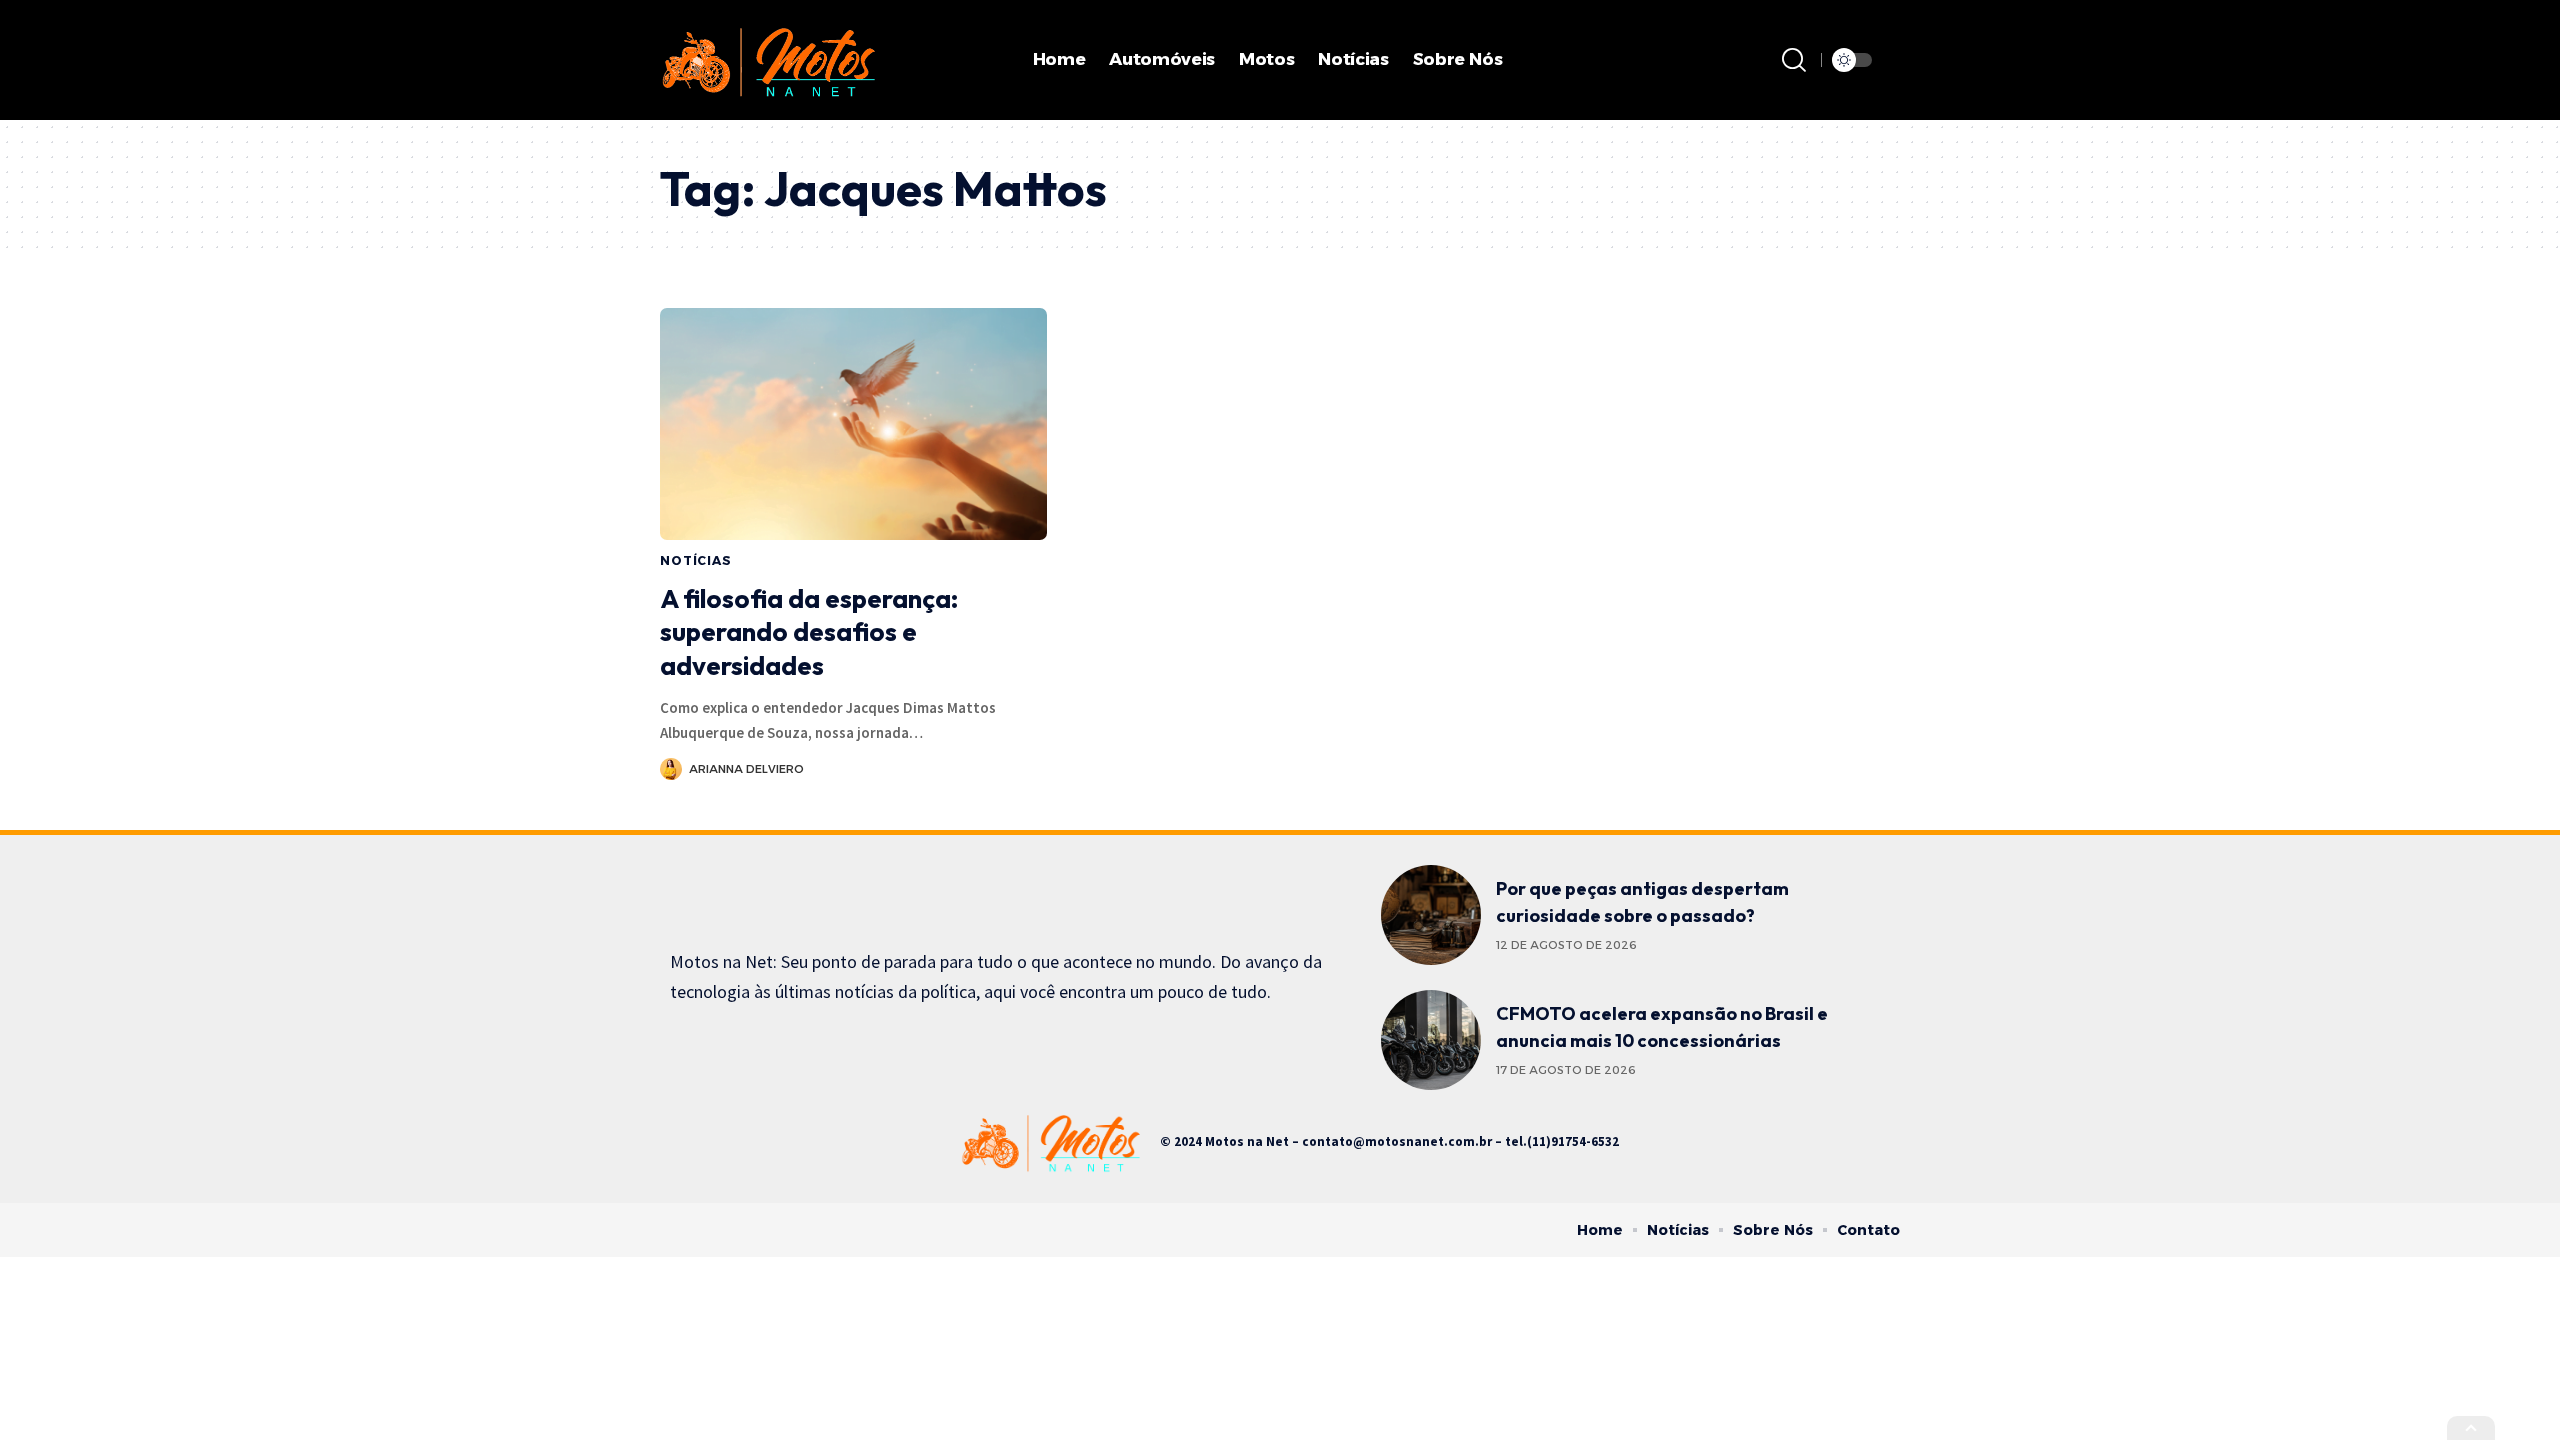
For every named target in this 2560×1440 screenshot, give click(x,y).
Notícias (696, 560)
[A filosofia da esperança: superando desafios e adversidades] (853, 424)
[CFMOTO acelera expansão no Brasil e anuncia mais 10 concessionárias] (1431, 1040)
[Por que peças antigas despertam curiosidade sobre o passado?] (1431, 915)
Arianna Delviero (746, 769)
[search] (1794, 60)
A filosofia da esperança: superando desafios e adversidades (809, 632)
